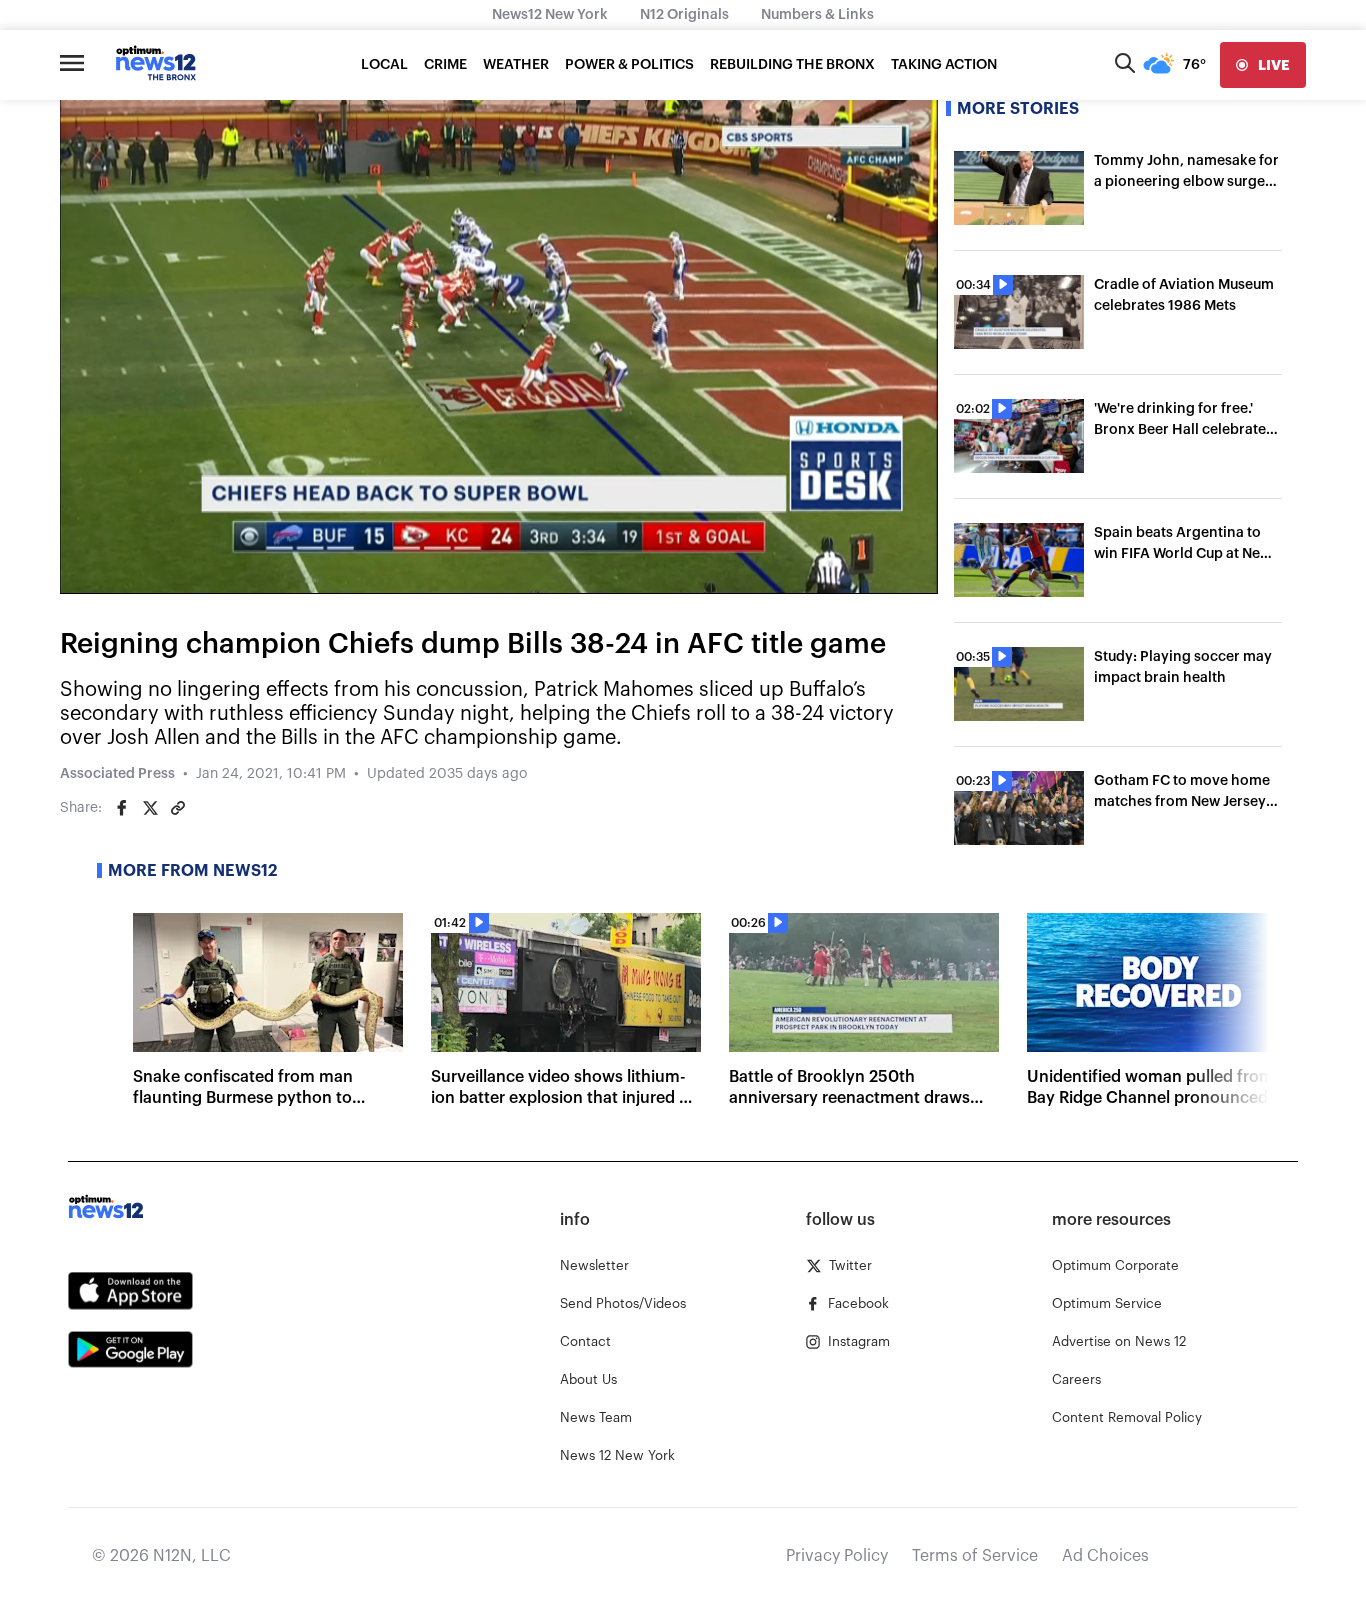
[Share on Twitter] (150, 808)
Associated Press (117, 774)
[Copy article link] (178, 808)
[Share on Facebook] (122, 808)
